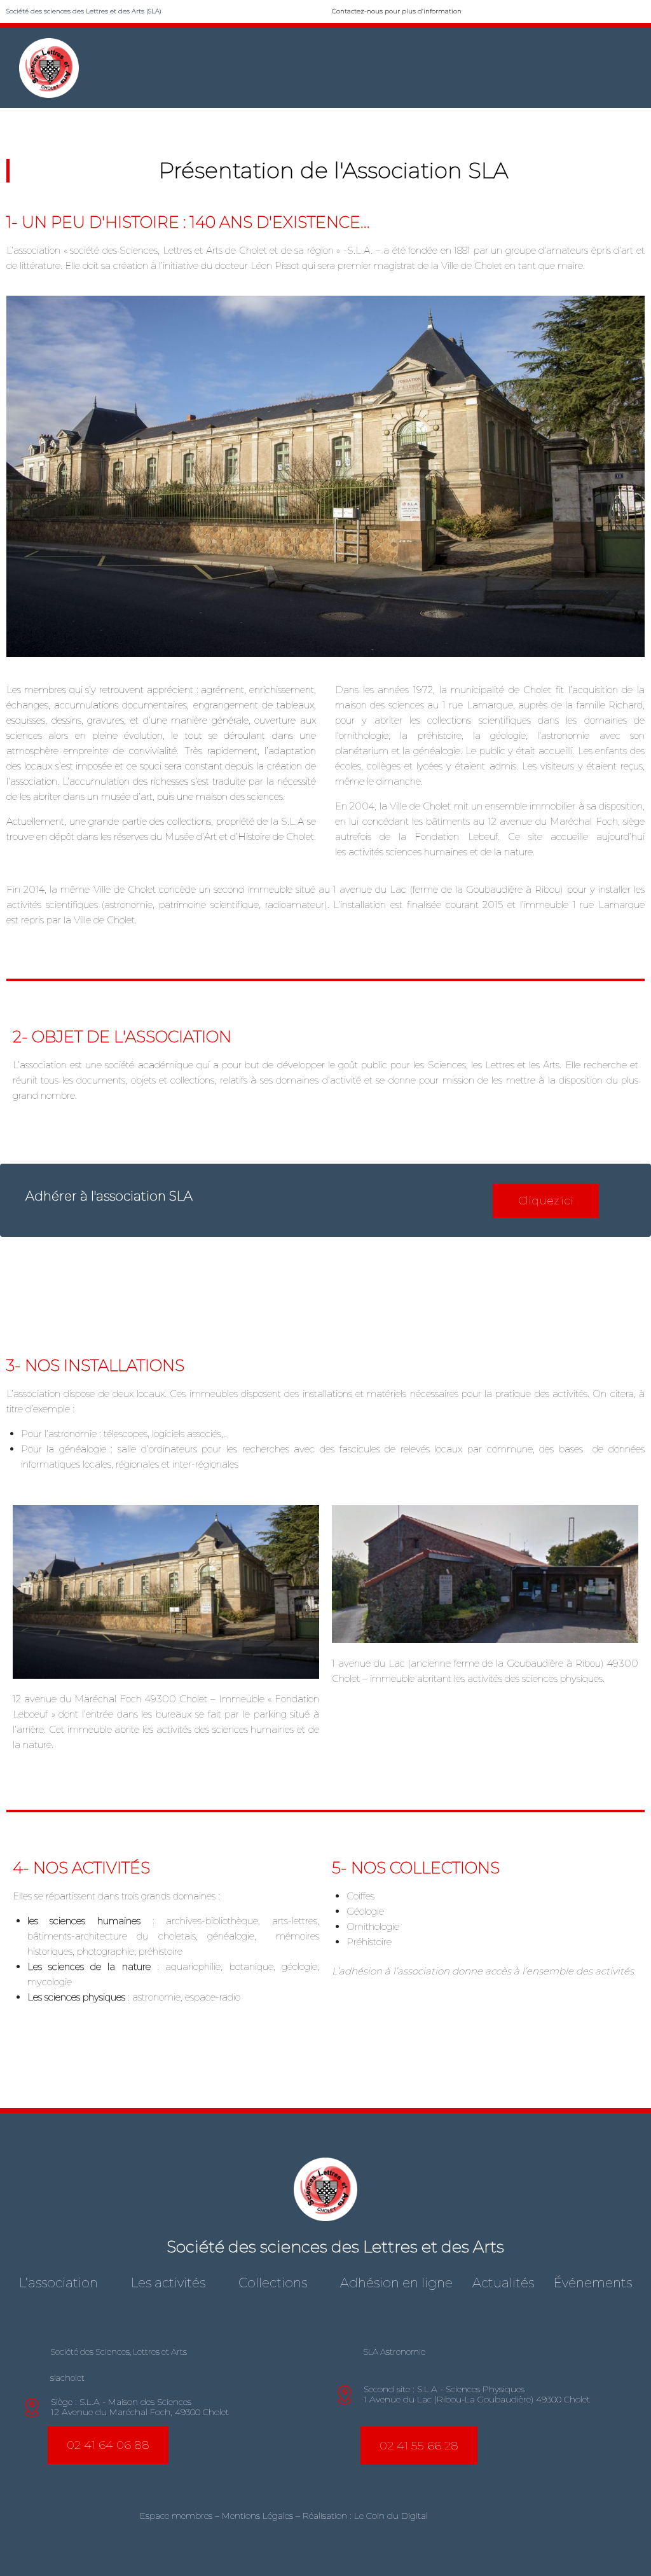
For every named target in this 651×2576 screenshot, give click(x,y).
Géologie (365, 1911)
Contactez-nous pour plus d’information (397, 11)
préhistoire (161, 1951)
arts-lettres (295, 1921)
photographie (106, 1951)
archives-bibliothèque (212, 1921)
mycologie (50, 1982)
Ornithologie (373, 1926)
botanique (251, 1966)
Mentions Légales (257, 2516)
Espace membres (176, 2516)
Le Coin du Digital (391, 2516)
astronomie (156, 1997)
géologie (299, 1966)
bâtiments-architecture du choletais (112, 1936)
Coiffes (360, 1896)
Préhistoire (369, 1942)
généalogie (231, 1936)
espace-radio (213, 1997)
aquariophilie (193, 1966)
